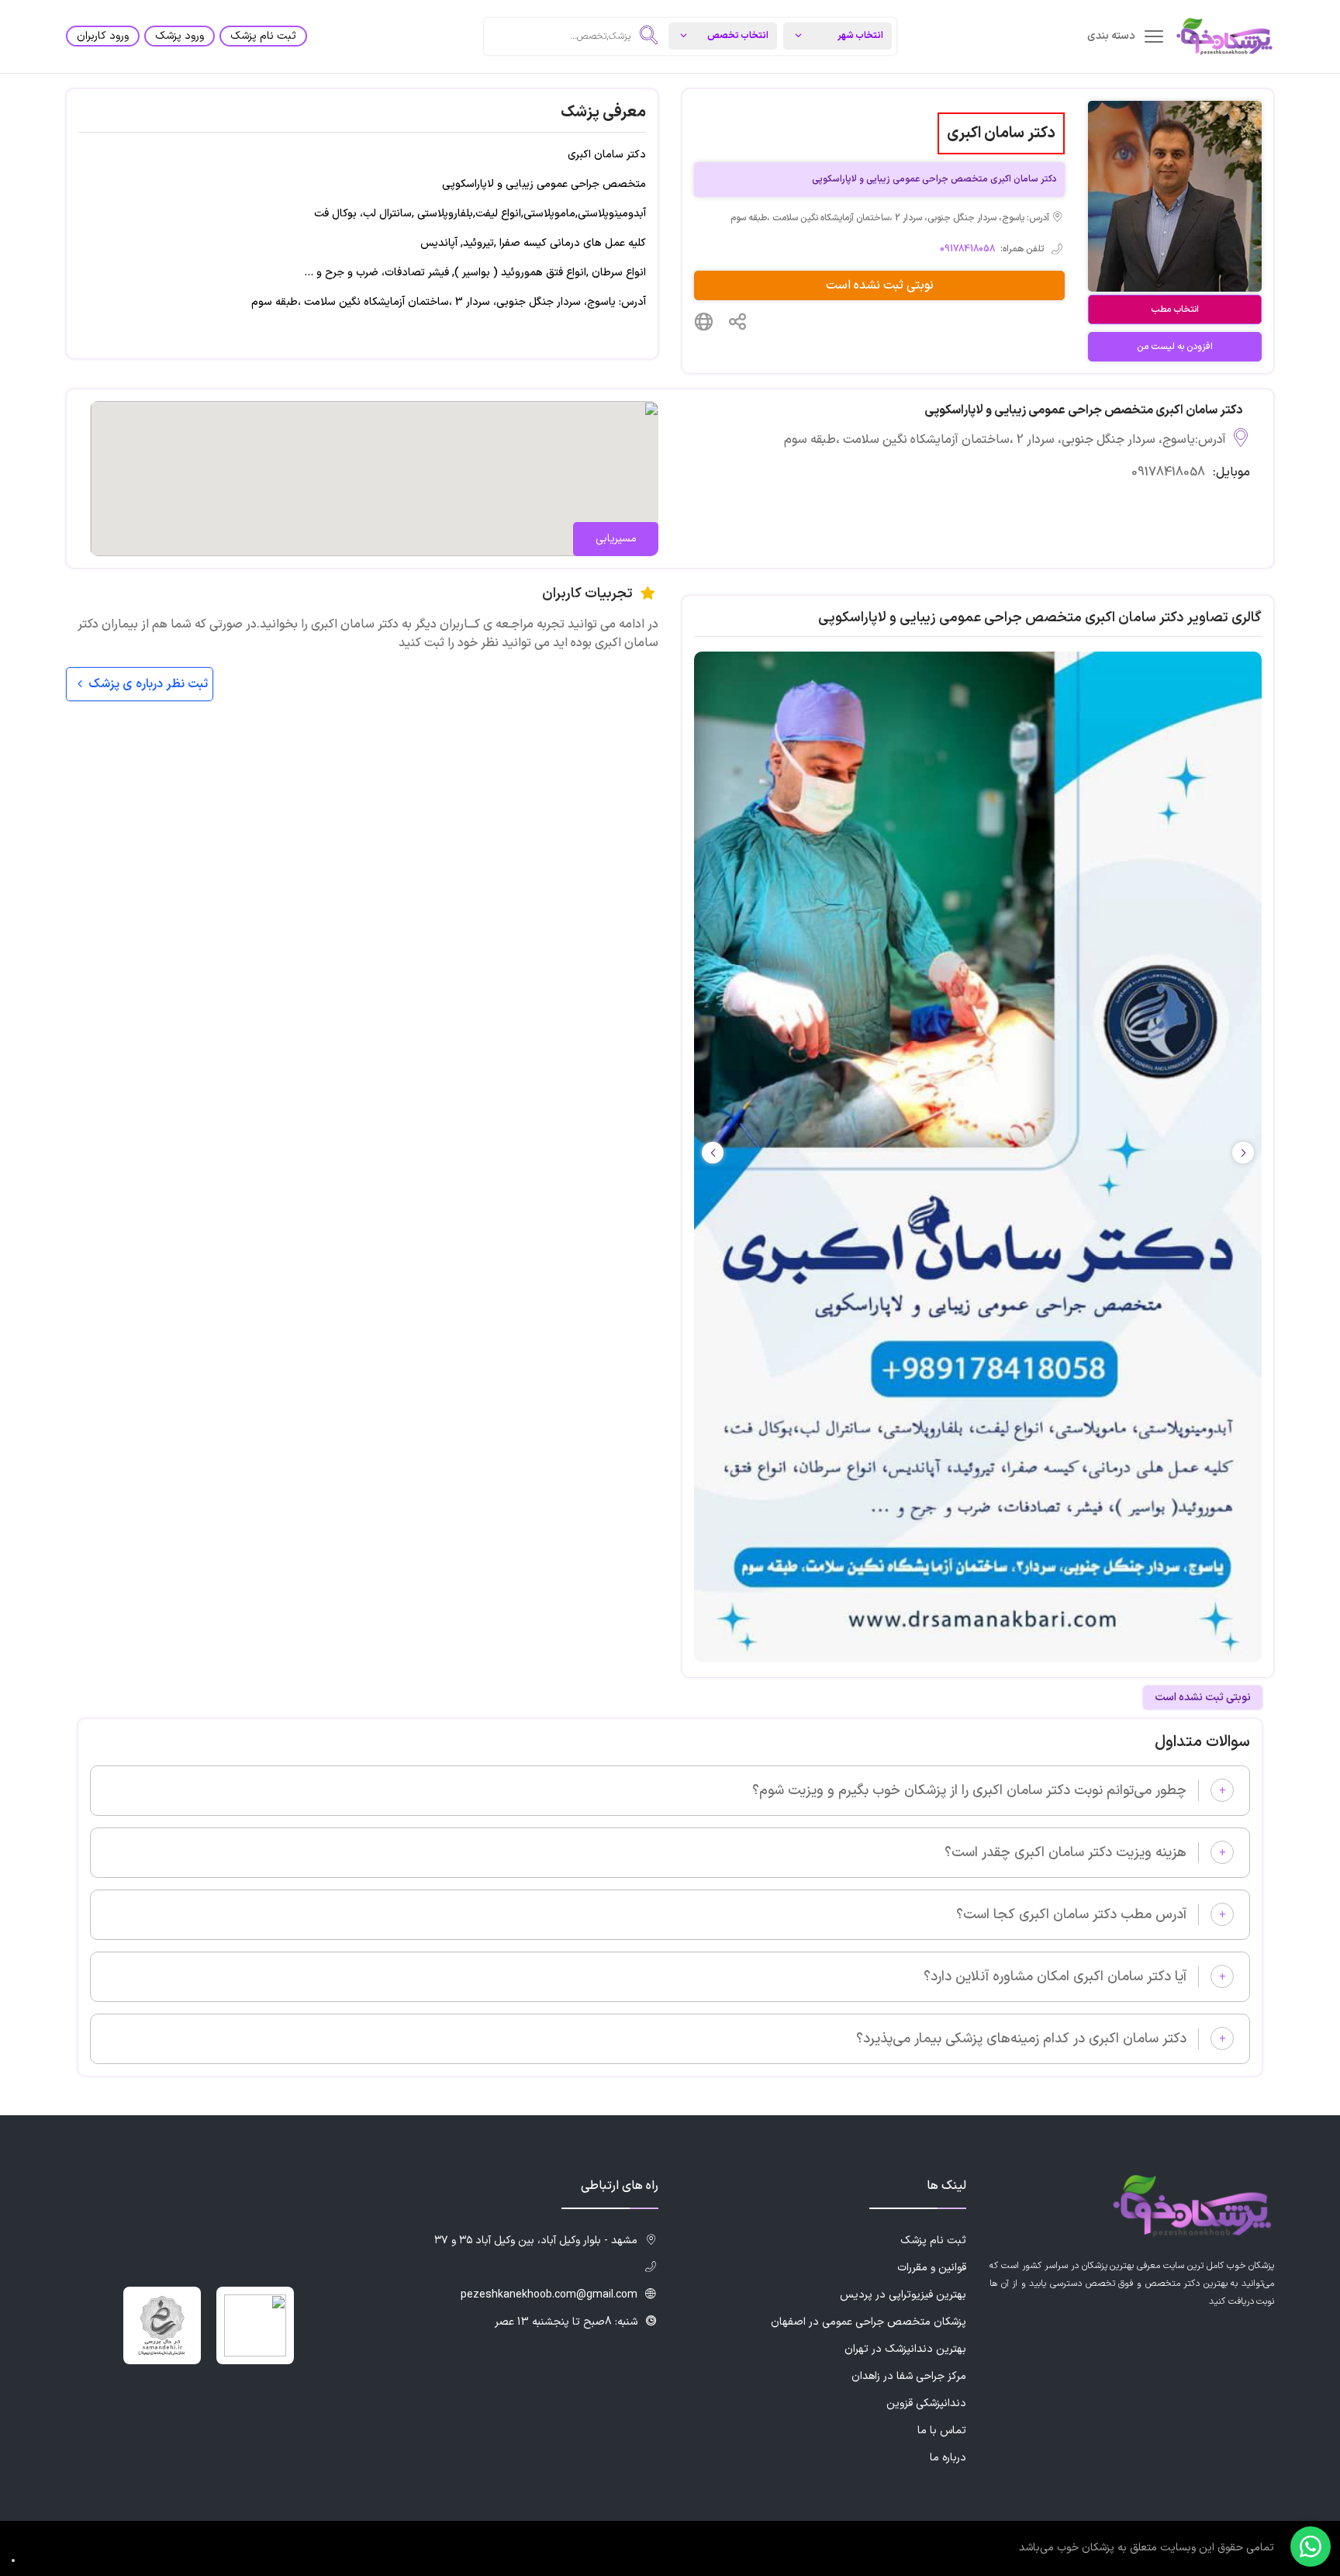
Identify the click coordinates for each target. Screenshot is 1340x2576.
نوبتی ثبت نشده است (880, 285)
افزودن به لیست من (1175, 347)
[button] (713, 1153)
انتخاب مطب (1175, 309)
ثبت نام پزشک (263, 36)
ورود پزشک (180, 36)
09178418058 (967, 249)
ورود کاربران (103, 36)
